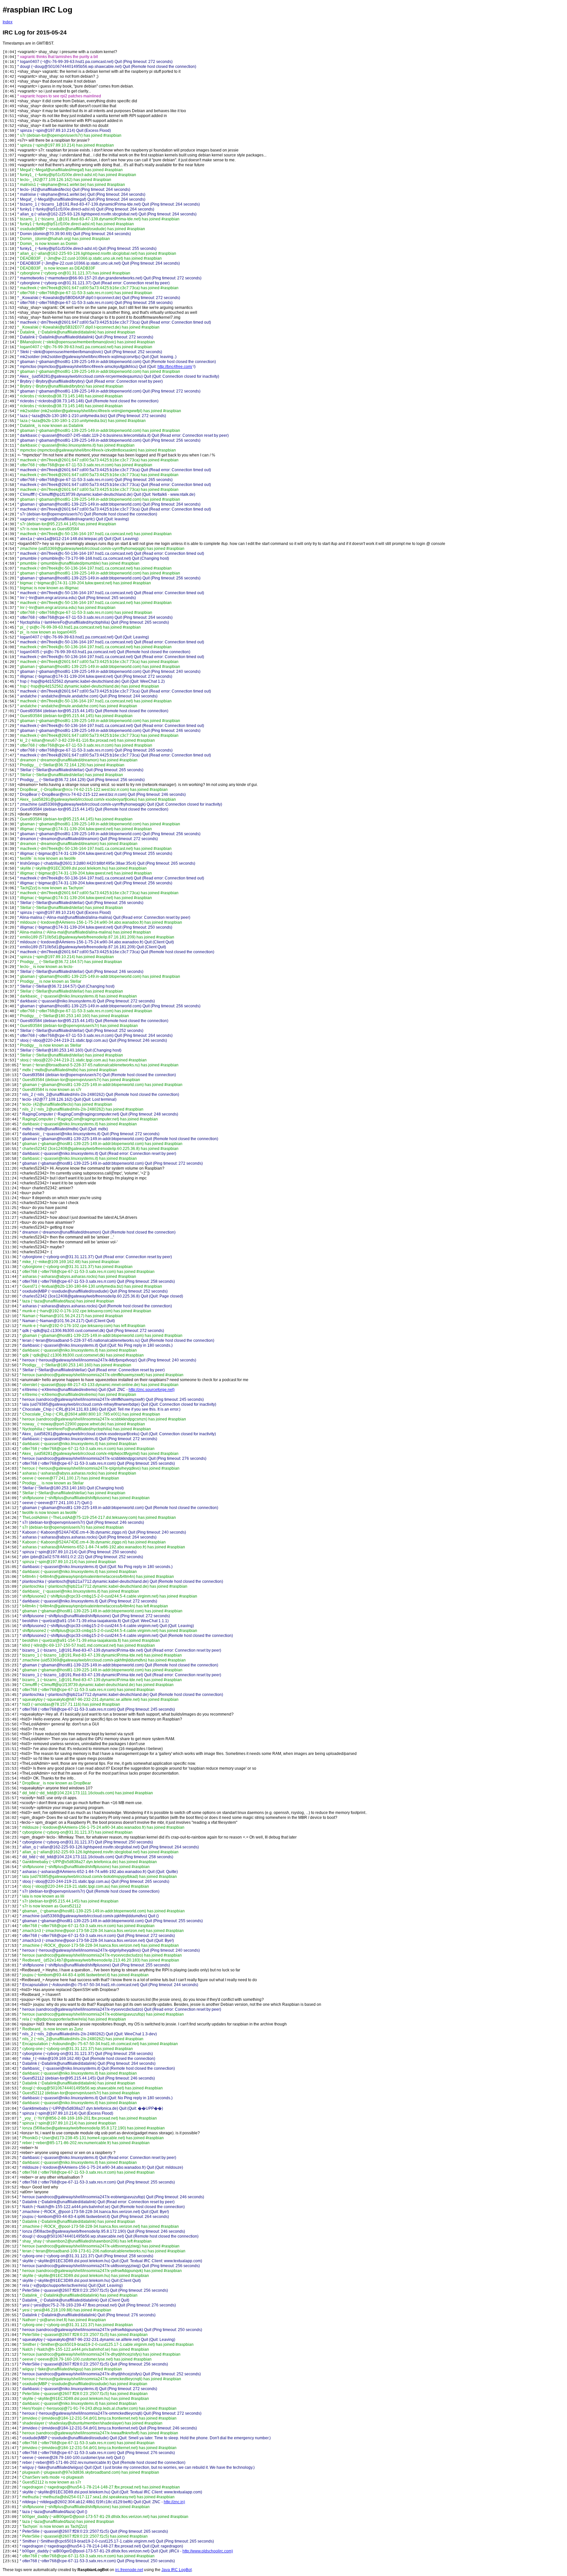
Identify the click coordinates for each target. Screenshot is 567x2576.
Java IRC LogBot (177, 2570)
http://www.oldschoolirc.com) (208, 2551)
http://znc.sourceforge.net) (152, 1390)
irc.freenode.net (129, 2570)
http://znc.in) (174, 2502)
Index (8, 22)
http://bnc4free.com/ (175, 367)
